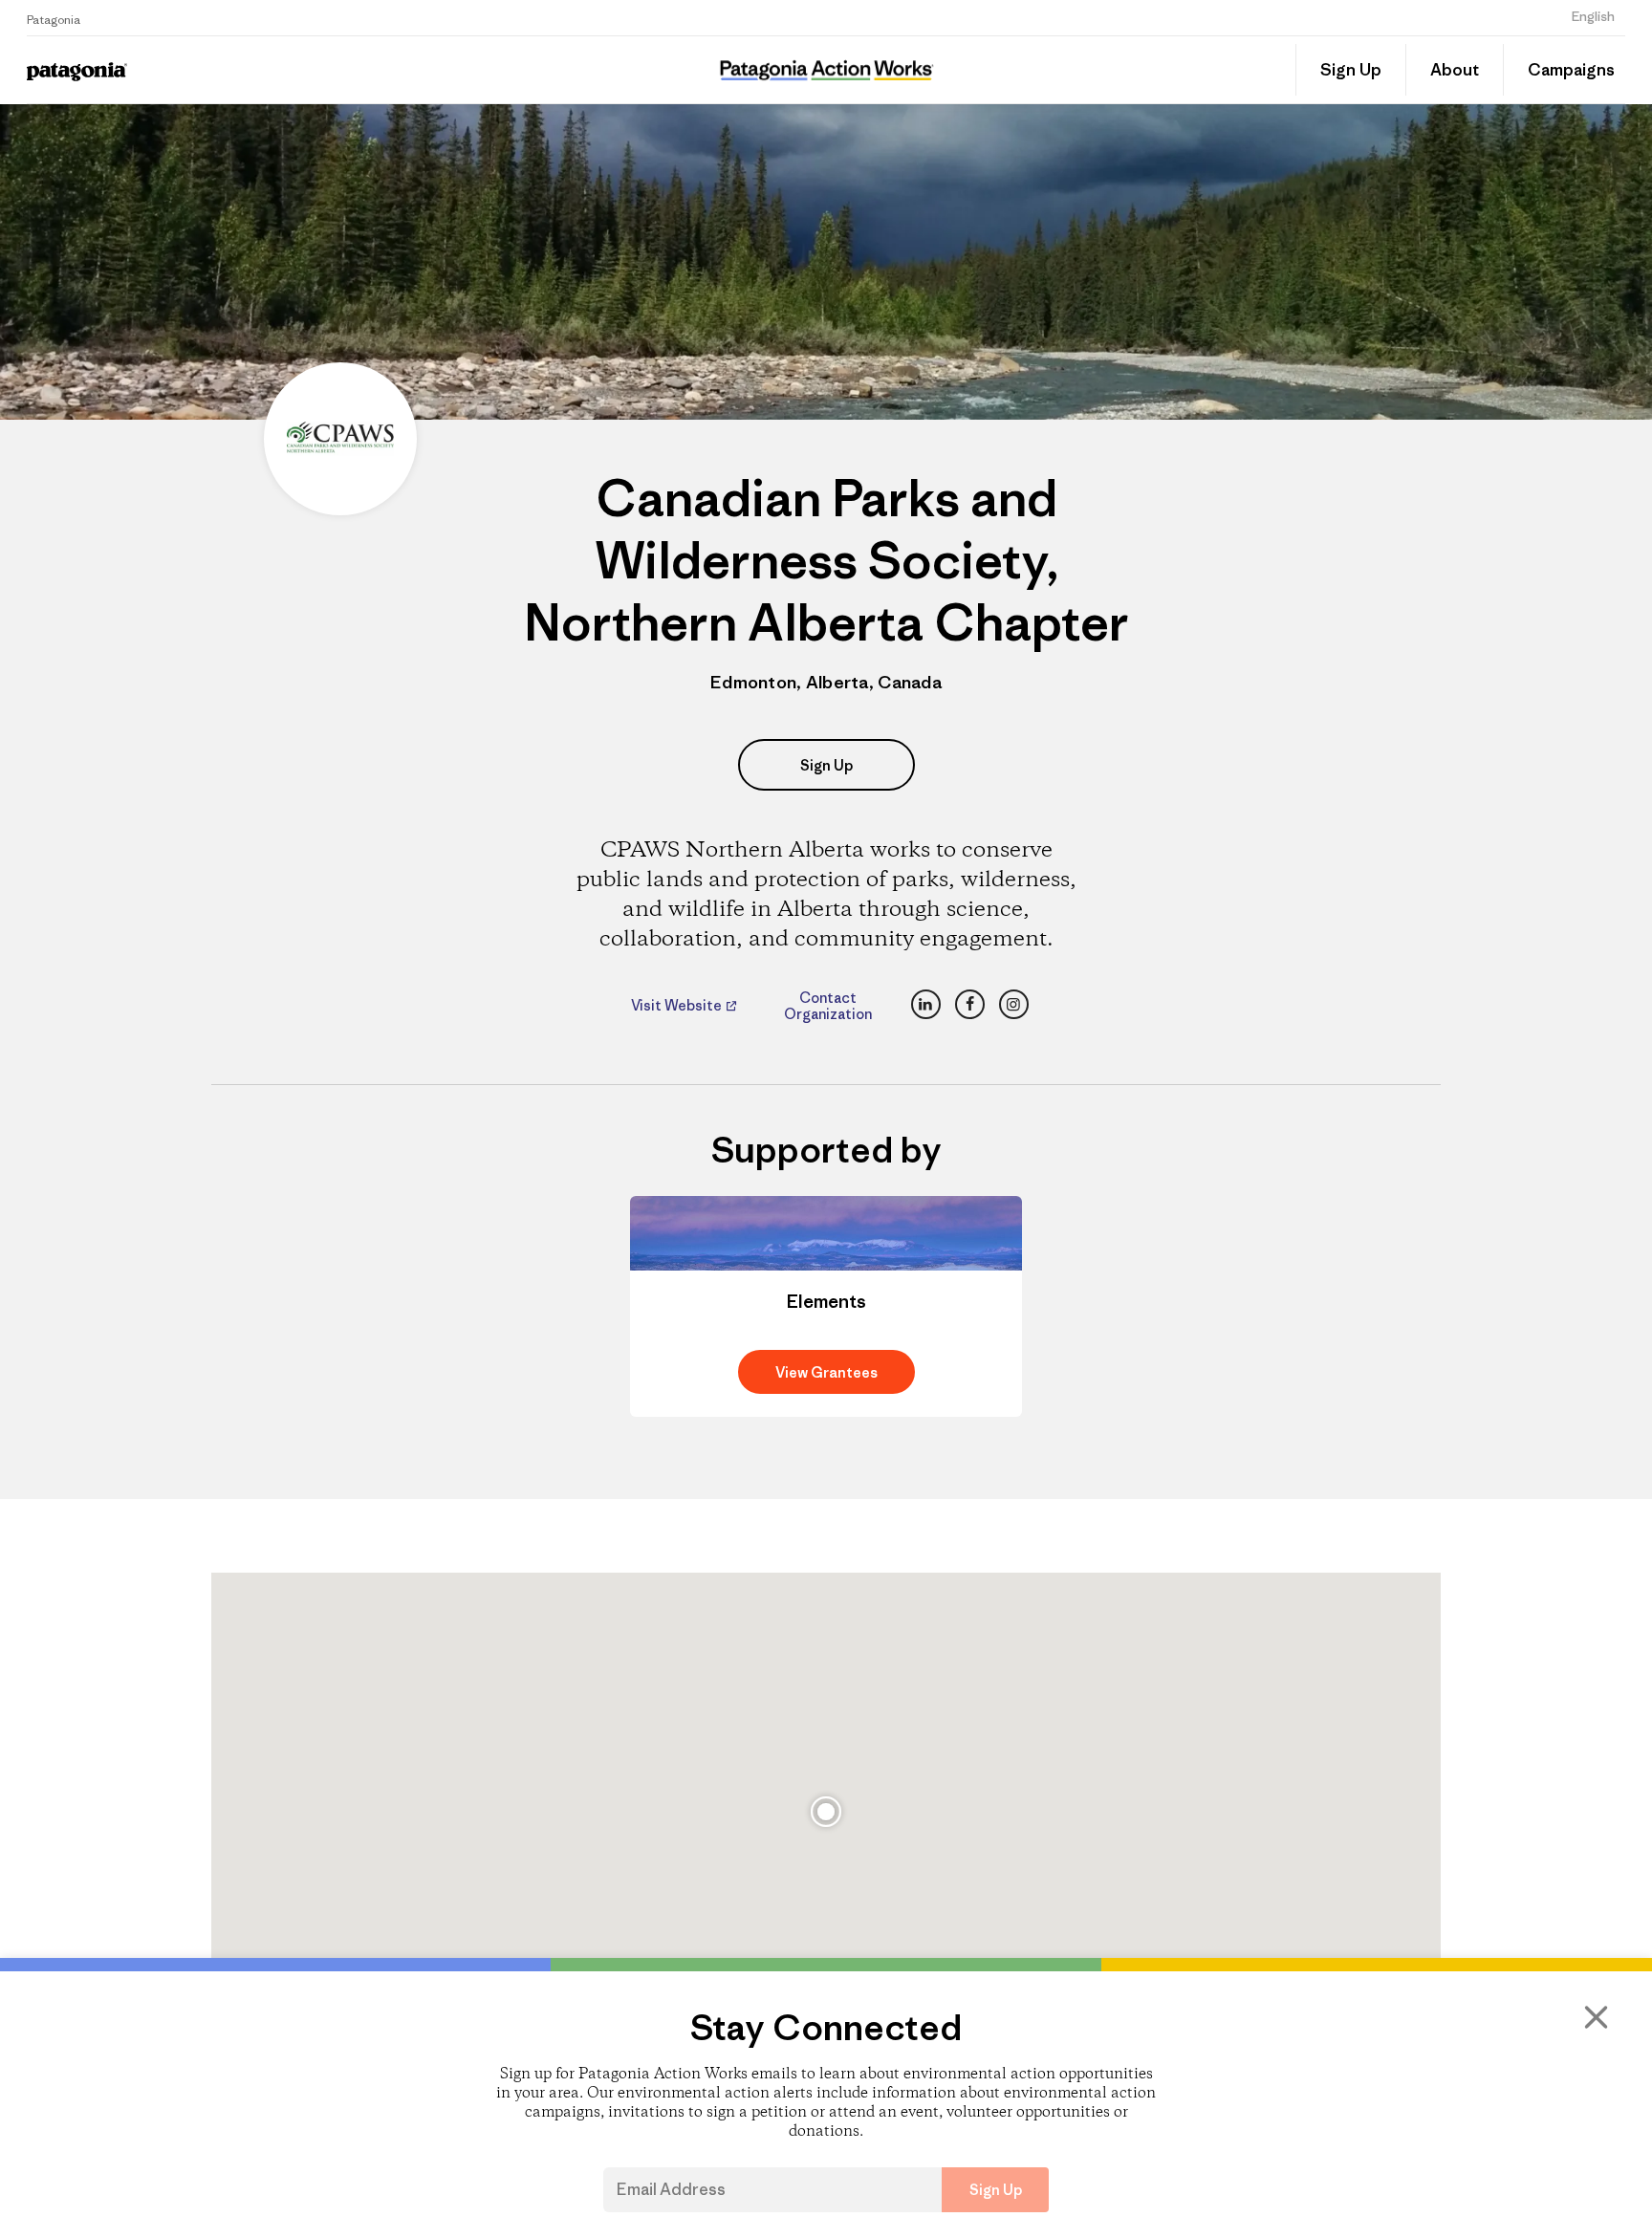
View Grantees (826, 1372)
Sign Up (1351, 70)
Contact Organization (828, 1006)
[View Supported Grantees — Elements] (826, 1307)
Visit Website (678, 1006)
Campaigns (1571, 70)
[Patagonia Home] (221, 70)
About (1455, 70)
